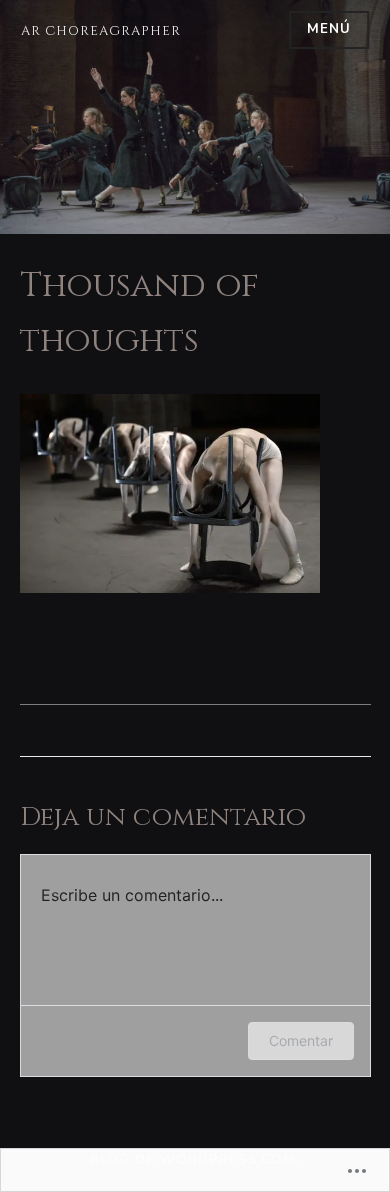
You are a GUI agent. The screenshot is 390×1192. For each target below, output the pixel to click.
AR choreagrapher (101, 31)
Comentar (301, 1040)
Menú (329, 29)
